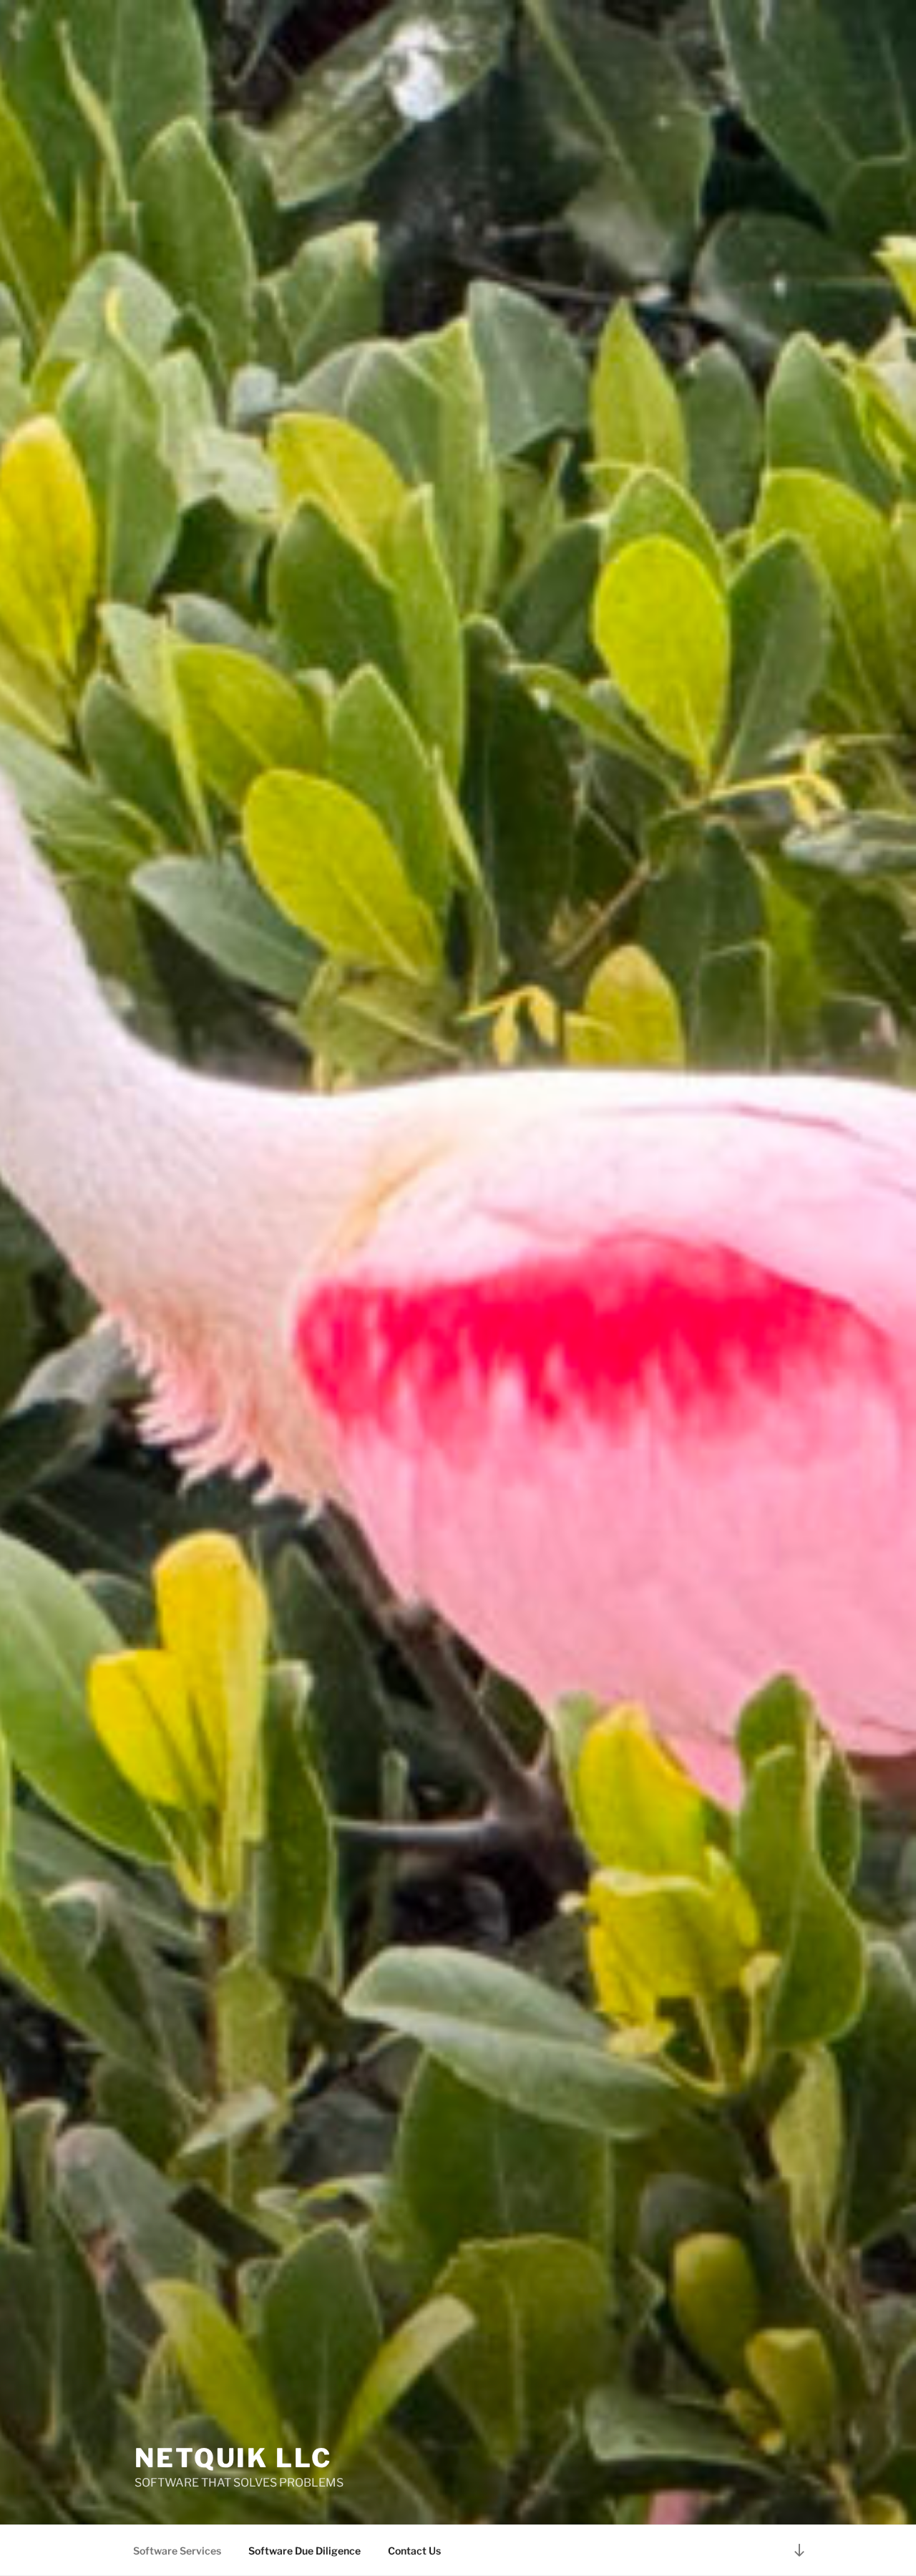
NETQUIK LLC (233, 2458)
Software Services (177, 2551)
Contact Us (414, 2551)
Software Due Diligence (304, 2551)
